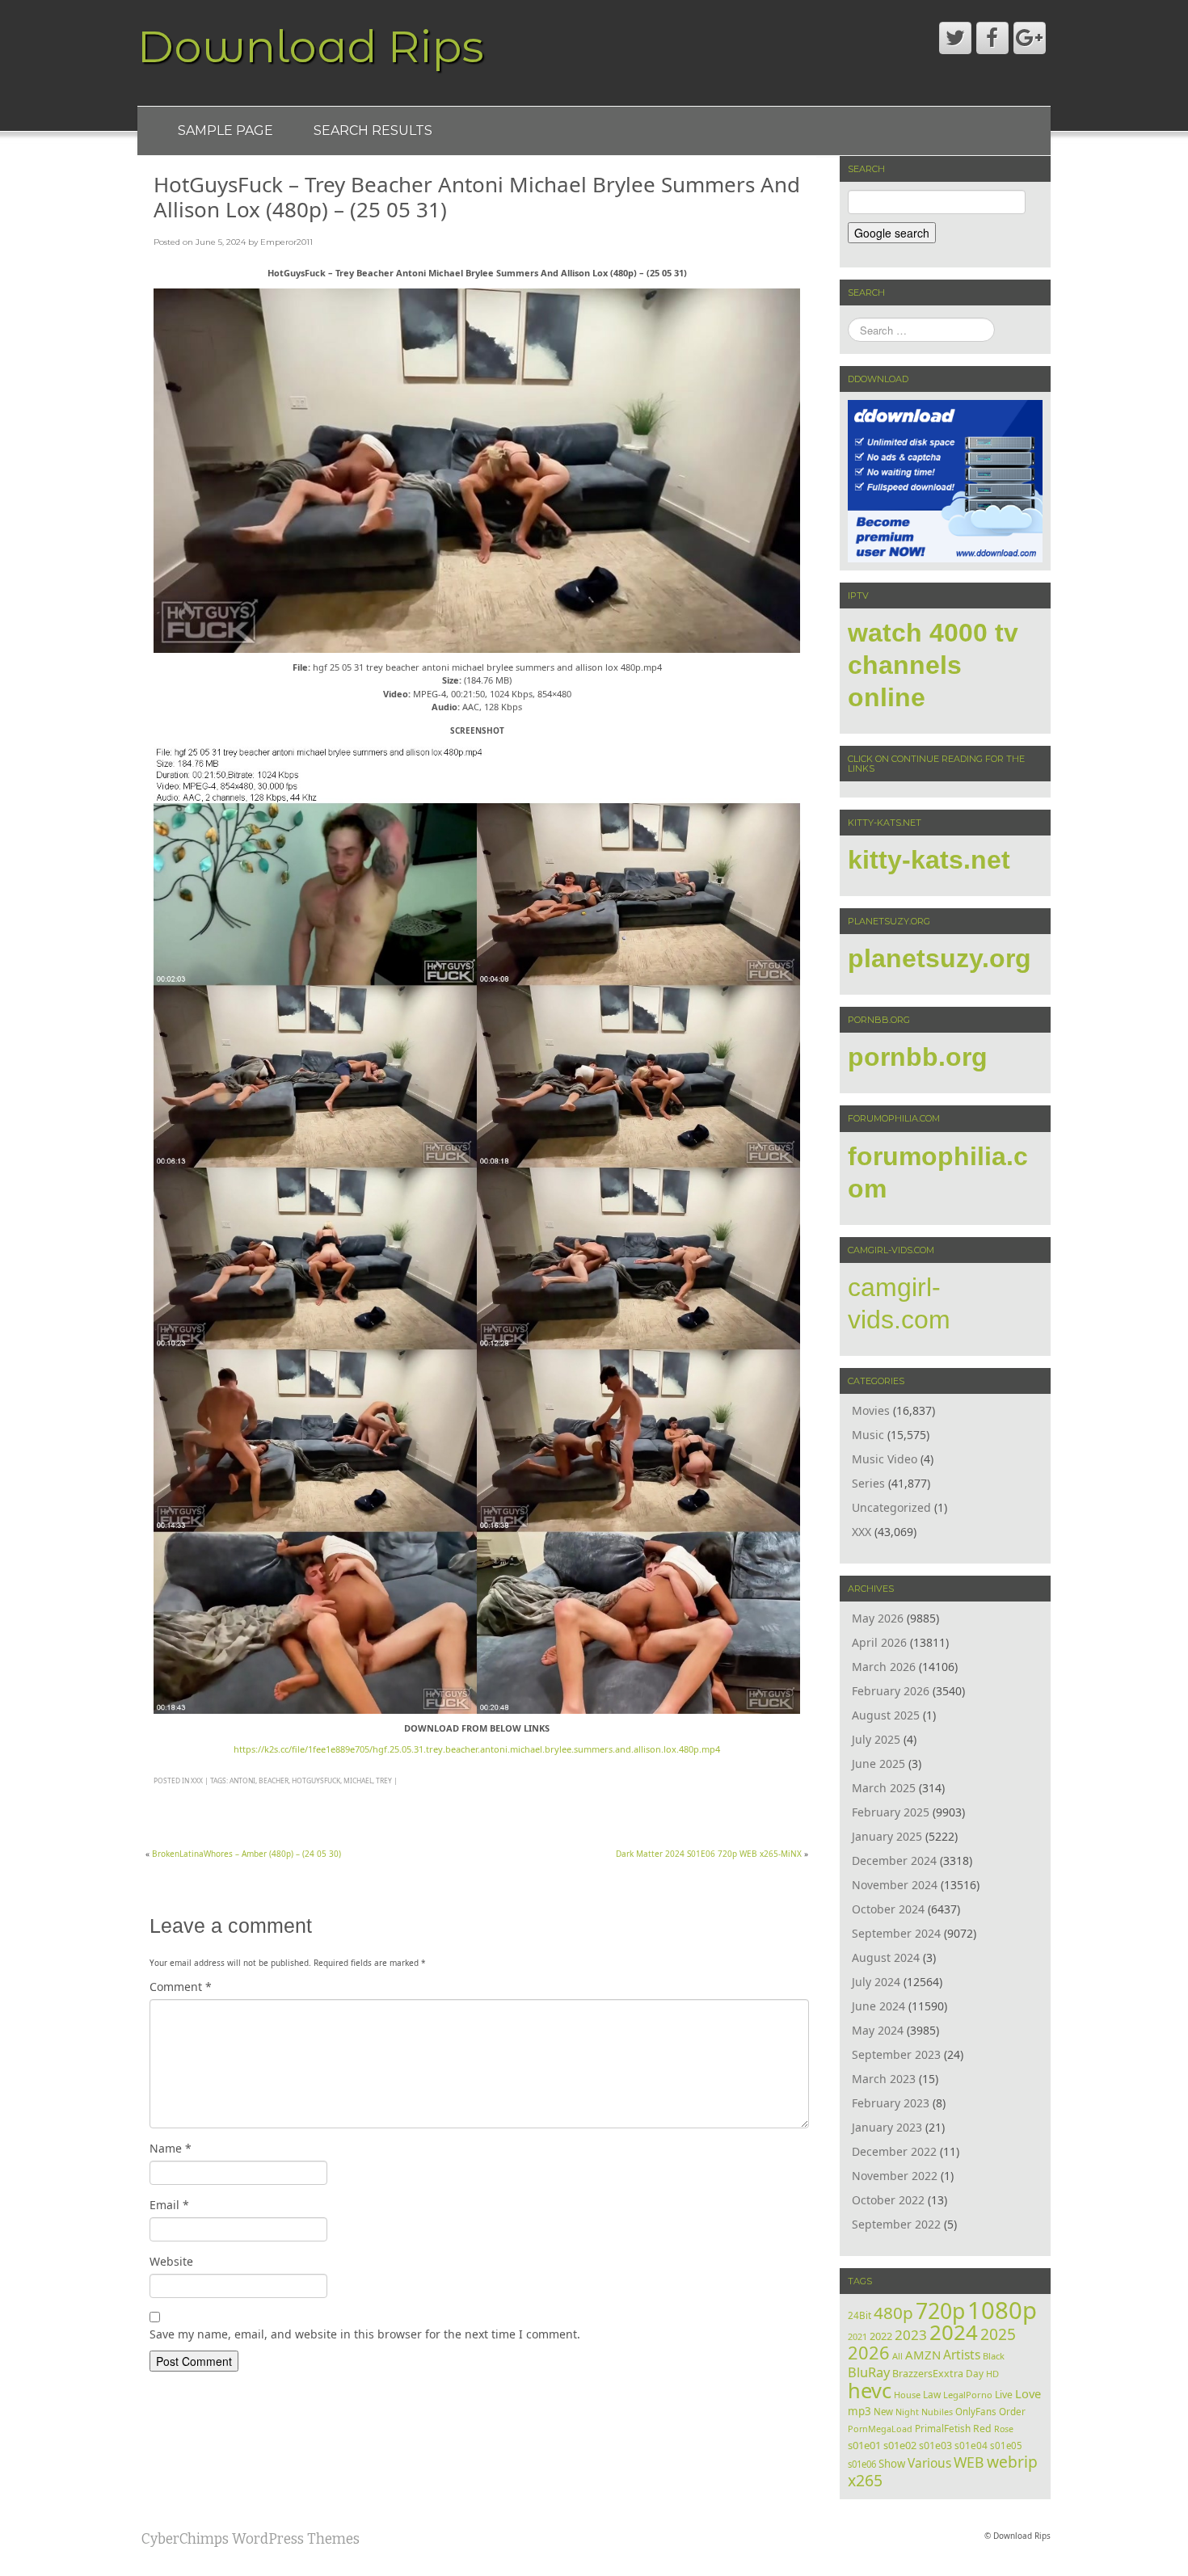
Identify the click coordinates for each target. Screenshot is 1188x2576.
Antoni (242, 1780)
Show (892, 2464)
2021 (857, 2336)
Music (868, 1435)
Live (1004, 2395)
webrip (1012, 2462)
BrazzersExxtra (928, 2374)
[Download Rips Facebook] (992, 38)
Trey (384, 1780)
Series (868, 1483)
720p (940, 2311)
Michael (358, 1780)
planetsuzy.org (939, 958)
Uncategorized (891, 1507)
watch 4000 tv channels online (933, 665)
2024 (954, 2332)
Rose (1004, 2429)
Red (982, 2429)
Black (994, 2356)
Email (169, 2205)
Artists (962, 2355)
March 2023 (884, 2079)
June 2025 (878, 1764)
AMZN (923, 2355)
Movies (871, 1410)
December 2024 (894, 1860)
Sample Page (225, 130)
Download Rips (311, 46)
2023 (911, 2335)
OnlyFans (976, 2412)
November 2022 (895, 2176)
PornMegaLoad (880, 2429)
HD (992, 2374)
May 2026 (878, 1618)
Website (171, 2261)
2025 (998, 2334)
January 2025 (887, 1836)
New (883, 2412)
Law (932, 2394)
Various (929, 2463)
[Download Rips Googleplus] (1030, 38)
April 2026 (879, 1642)
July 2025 (876, 1739)
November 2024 (895, 1885)
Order (1012, 2411)
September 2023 (896, 2054)
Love (1028, 2393)
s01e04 (971, 2445)
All (897, 2356)
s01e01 (864, 2445)
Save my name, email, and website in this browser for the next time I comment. (365, 2334)
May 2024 (878, 2030)
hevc (870, 2390)
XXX (197, 1780)
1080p (1002, 2310)
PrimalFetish (943, 2428)
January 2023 (887, 2127)
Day (975, 2373)
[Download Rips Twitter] (955, 38)
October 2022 (888, 2200)
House (907, 2395)
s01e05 (1006, 2446)
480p (893, 2313)
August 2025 (886, 1715)
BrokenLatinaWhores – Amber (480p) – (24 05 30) (246, 1854)
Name (171, 2148)
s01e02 (900, 2445)
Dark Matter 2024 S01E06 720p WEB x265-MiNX (709, 1854)
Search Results (373, 130)
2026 (869, 2353)
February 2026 (891, 1691)
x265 (865, 2480)
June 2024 (878, 2006)
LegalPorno (968, 2395)
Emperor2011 (286, 242)
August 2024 (886, 1957)
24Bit (859, 2315)
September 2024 (896, 1933)
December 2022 (894, 2151)
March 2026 (884, 1667)
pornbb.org (918, 1057)
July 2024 (876, 1982)
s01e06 (862, 2464)
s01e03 (935, 2446)
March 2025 (884, 1788)
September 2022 (896, 2224)
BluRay (869, 2372)
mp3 (859, 2411)
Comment (181, 1987)
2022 (881, 2336)
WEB (969, 2462)
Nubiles (937, 2412)
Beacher (274, 1780)
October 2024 (888, 1909)
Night (907, 2412)
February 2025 (891, 1812)
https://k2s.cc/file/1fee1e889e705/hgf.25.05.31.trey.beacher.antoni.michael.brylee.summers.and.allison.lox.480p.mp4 (477, 1749)
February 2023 (891, 2103)
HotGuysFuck (316, 1780)
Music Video (885, 1459)
